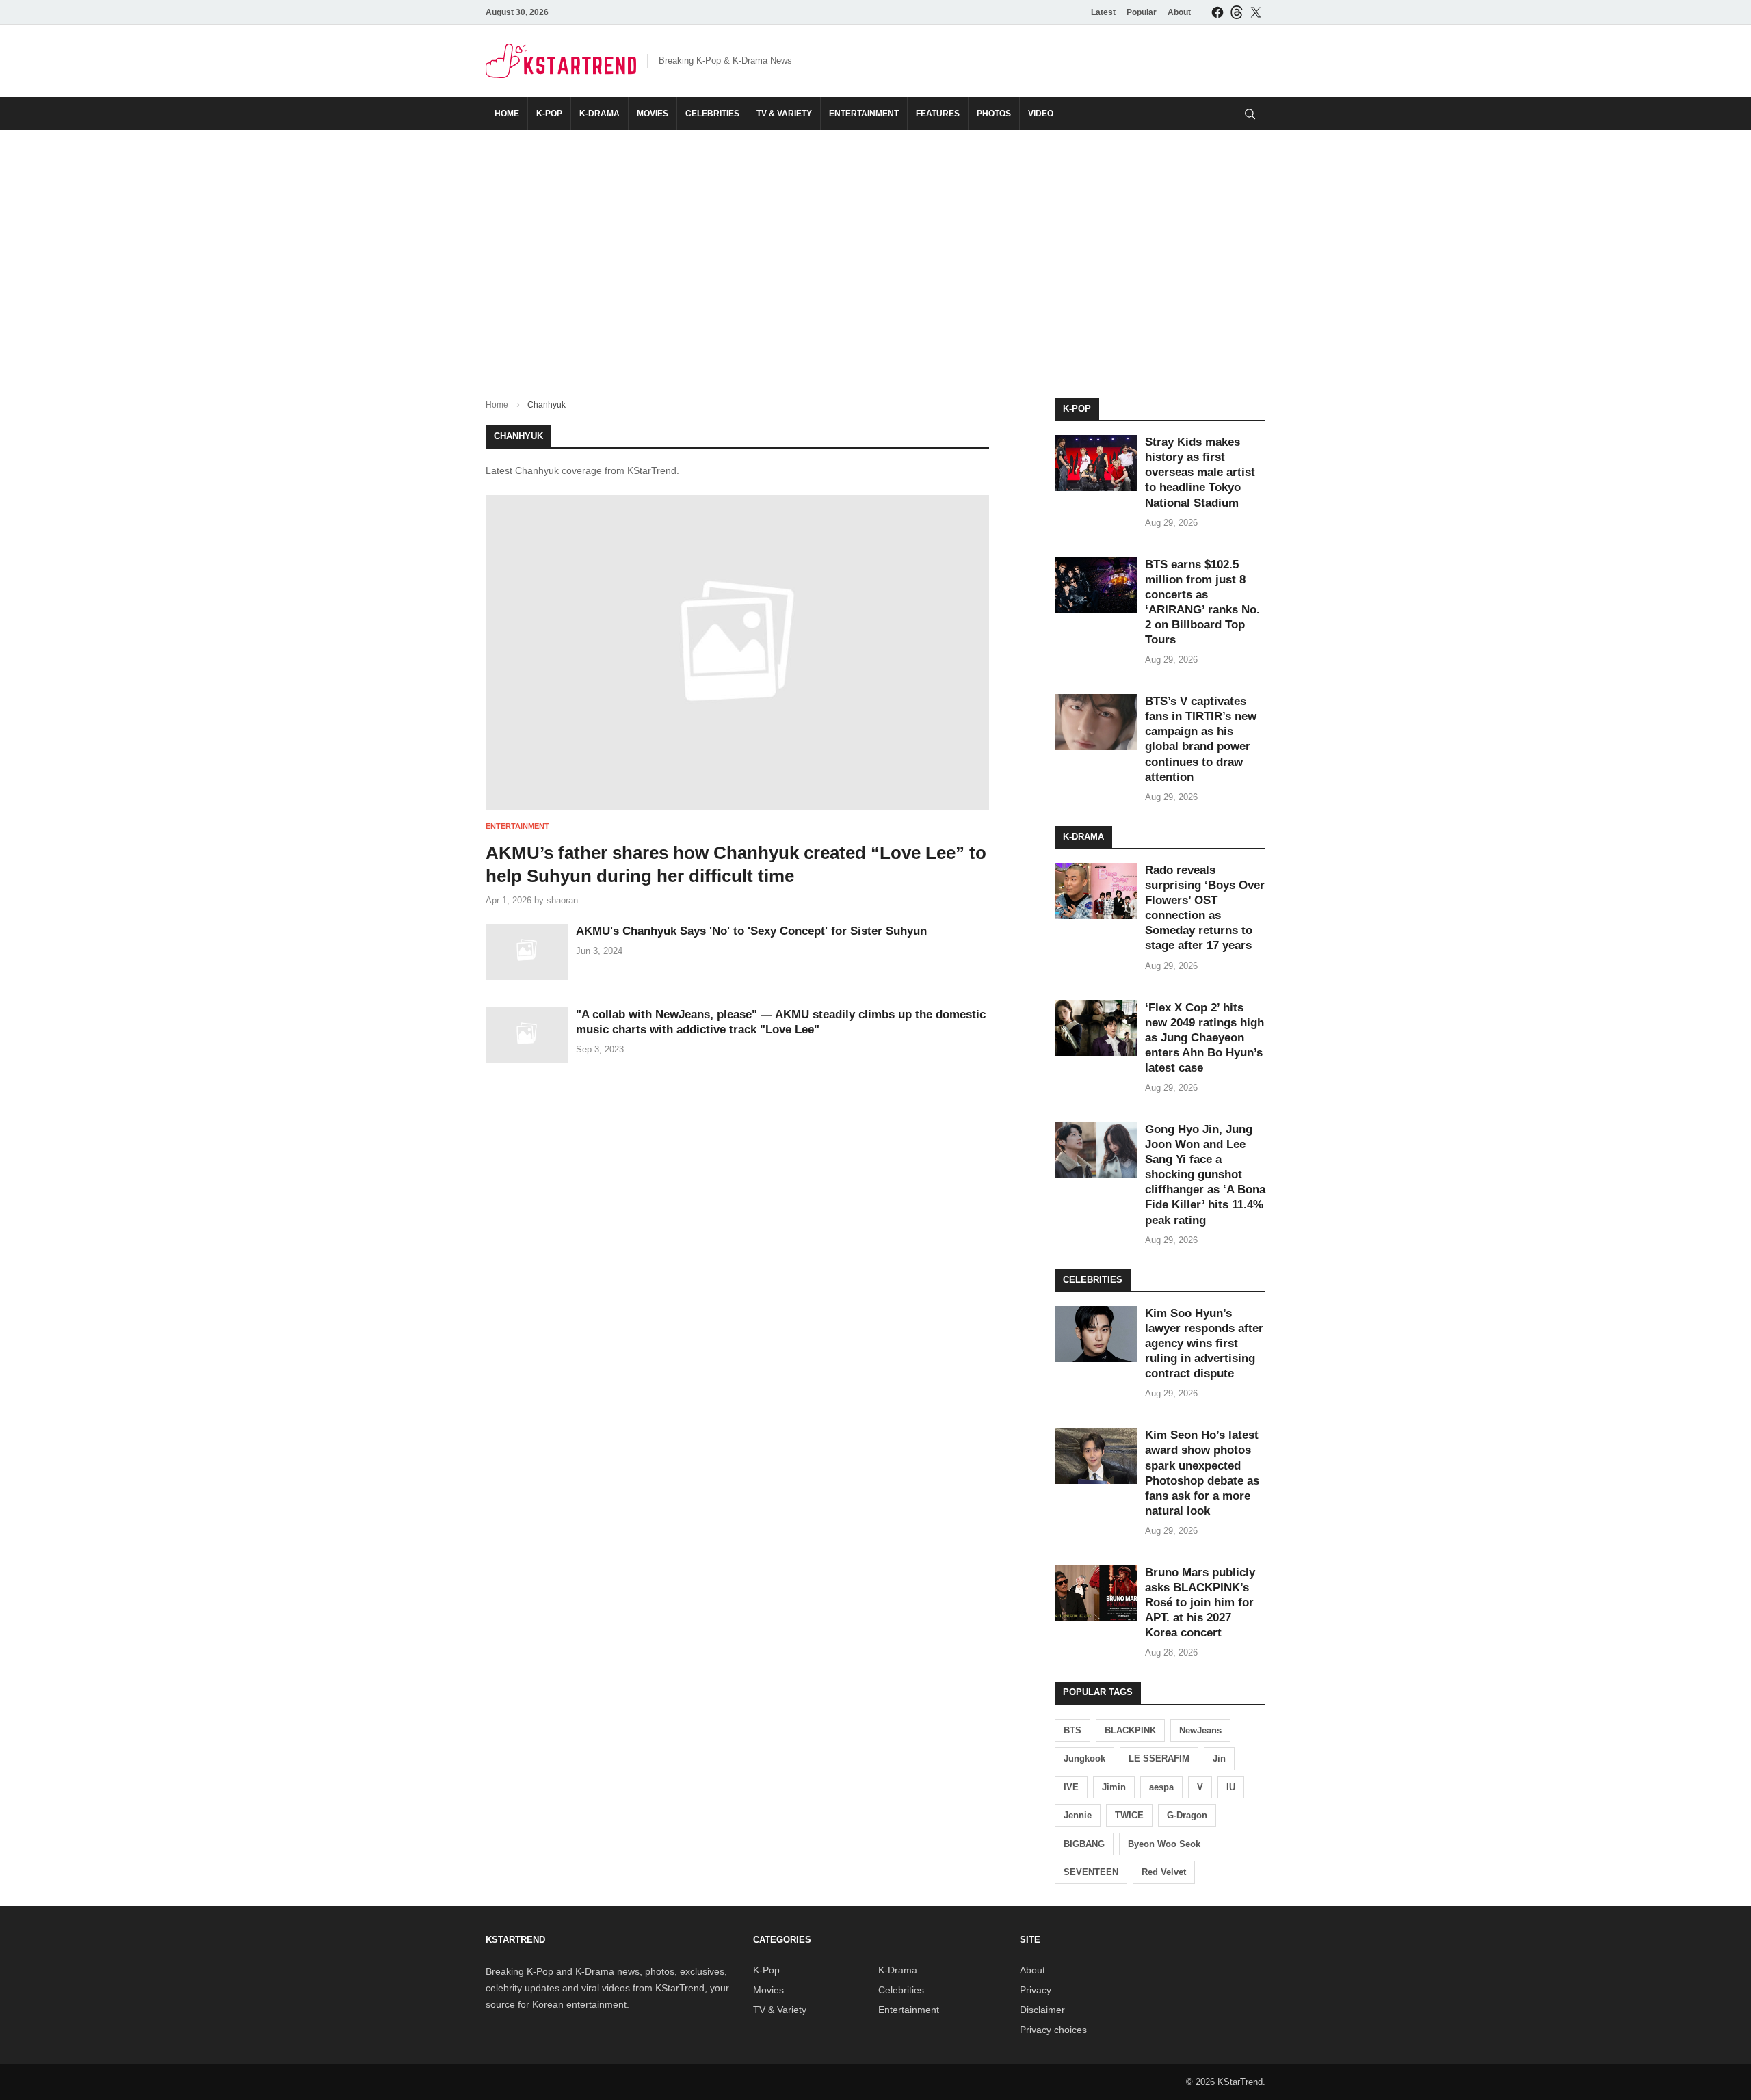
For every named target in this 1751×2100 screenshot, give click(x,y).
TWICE (1129, 1815)
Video (1041, 114)
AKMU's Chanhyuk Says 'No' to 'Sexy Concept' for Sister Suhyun (751, 931)
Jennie (1078, 1815)
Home (507, 114)
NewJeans (1200, 1730)
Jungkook (1084, 1758)
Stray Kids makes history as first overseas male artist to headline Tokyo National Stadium (1200, 472)
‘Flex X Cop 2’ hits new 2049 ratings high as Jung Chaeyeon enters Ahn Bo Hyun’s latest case (1204, 1038)
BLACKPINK (1130, 1730)
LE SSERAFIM (1159, 1758)
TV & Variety (784, 114)
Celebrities (712, 114)
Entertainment (864, 114)
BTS (1072, 1730)
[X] (1256, 12)
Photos (994, 114)
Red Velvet (1164, 1872)
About (1179, 12)
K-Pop (549, 114)
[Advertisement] (875, 253)
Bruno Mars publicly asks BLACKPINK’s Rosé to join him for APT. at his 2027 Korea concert (1200, 1603)
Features (938, 114)
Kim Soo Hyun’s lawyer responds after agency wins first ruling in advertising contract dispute (1204, 1343)
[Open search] (1249, 114)
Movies (653, 114)
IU (1231, 1787)
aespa (1161, 1787)
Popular (1142, 12)
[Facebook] (1217, 12)
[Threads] (1237, 12)
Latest (1103, 12)
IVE (1071, 1787)
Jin (1219, 1758)
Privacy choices (1053, 2030)
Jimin (1114, 1787)
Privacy (1036, 1990)
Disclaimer (1042, 2010)
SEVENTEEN (1091, 1872)
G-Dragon (1187, 1815)
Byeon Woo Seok (1164, 1844)
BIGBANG (1084, 1844)
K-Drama (600, 114)
